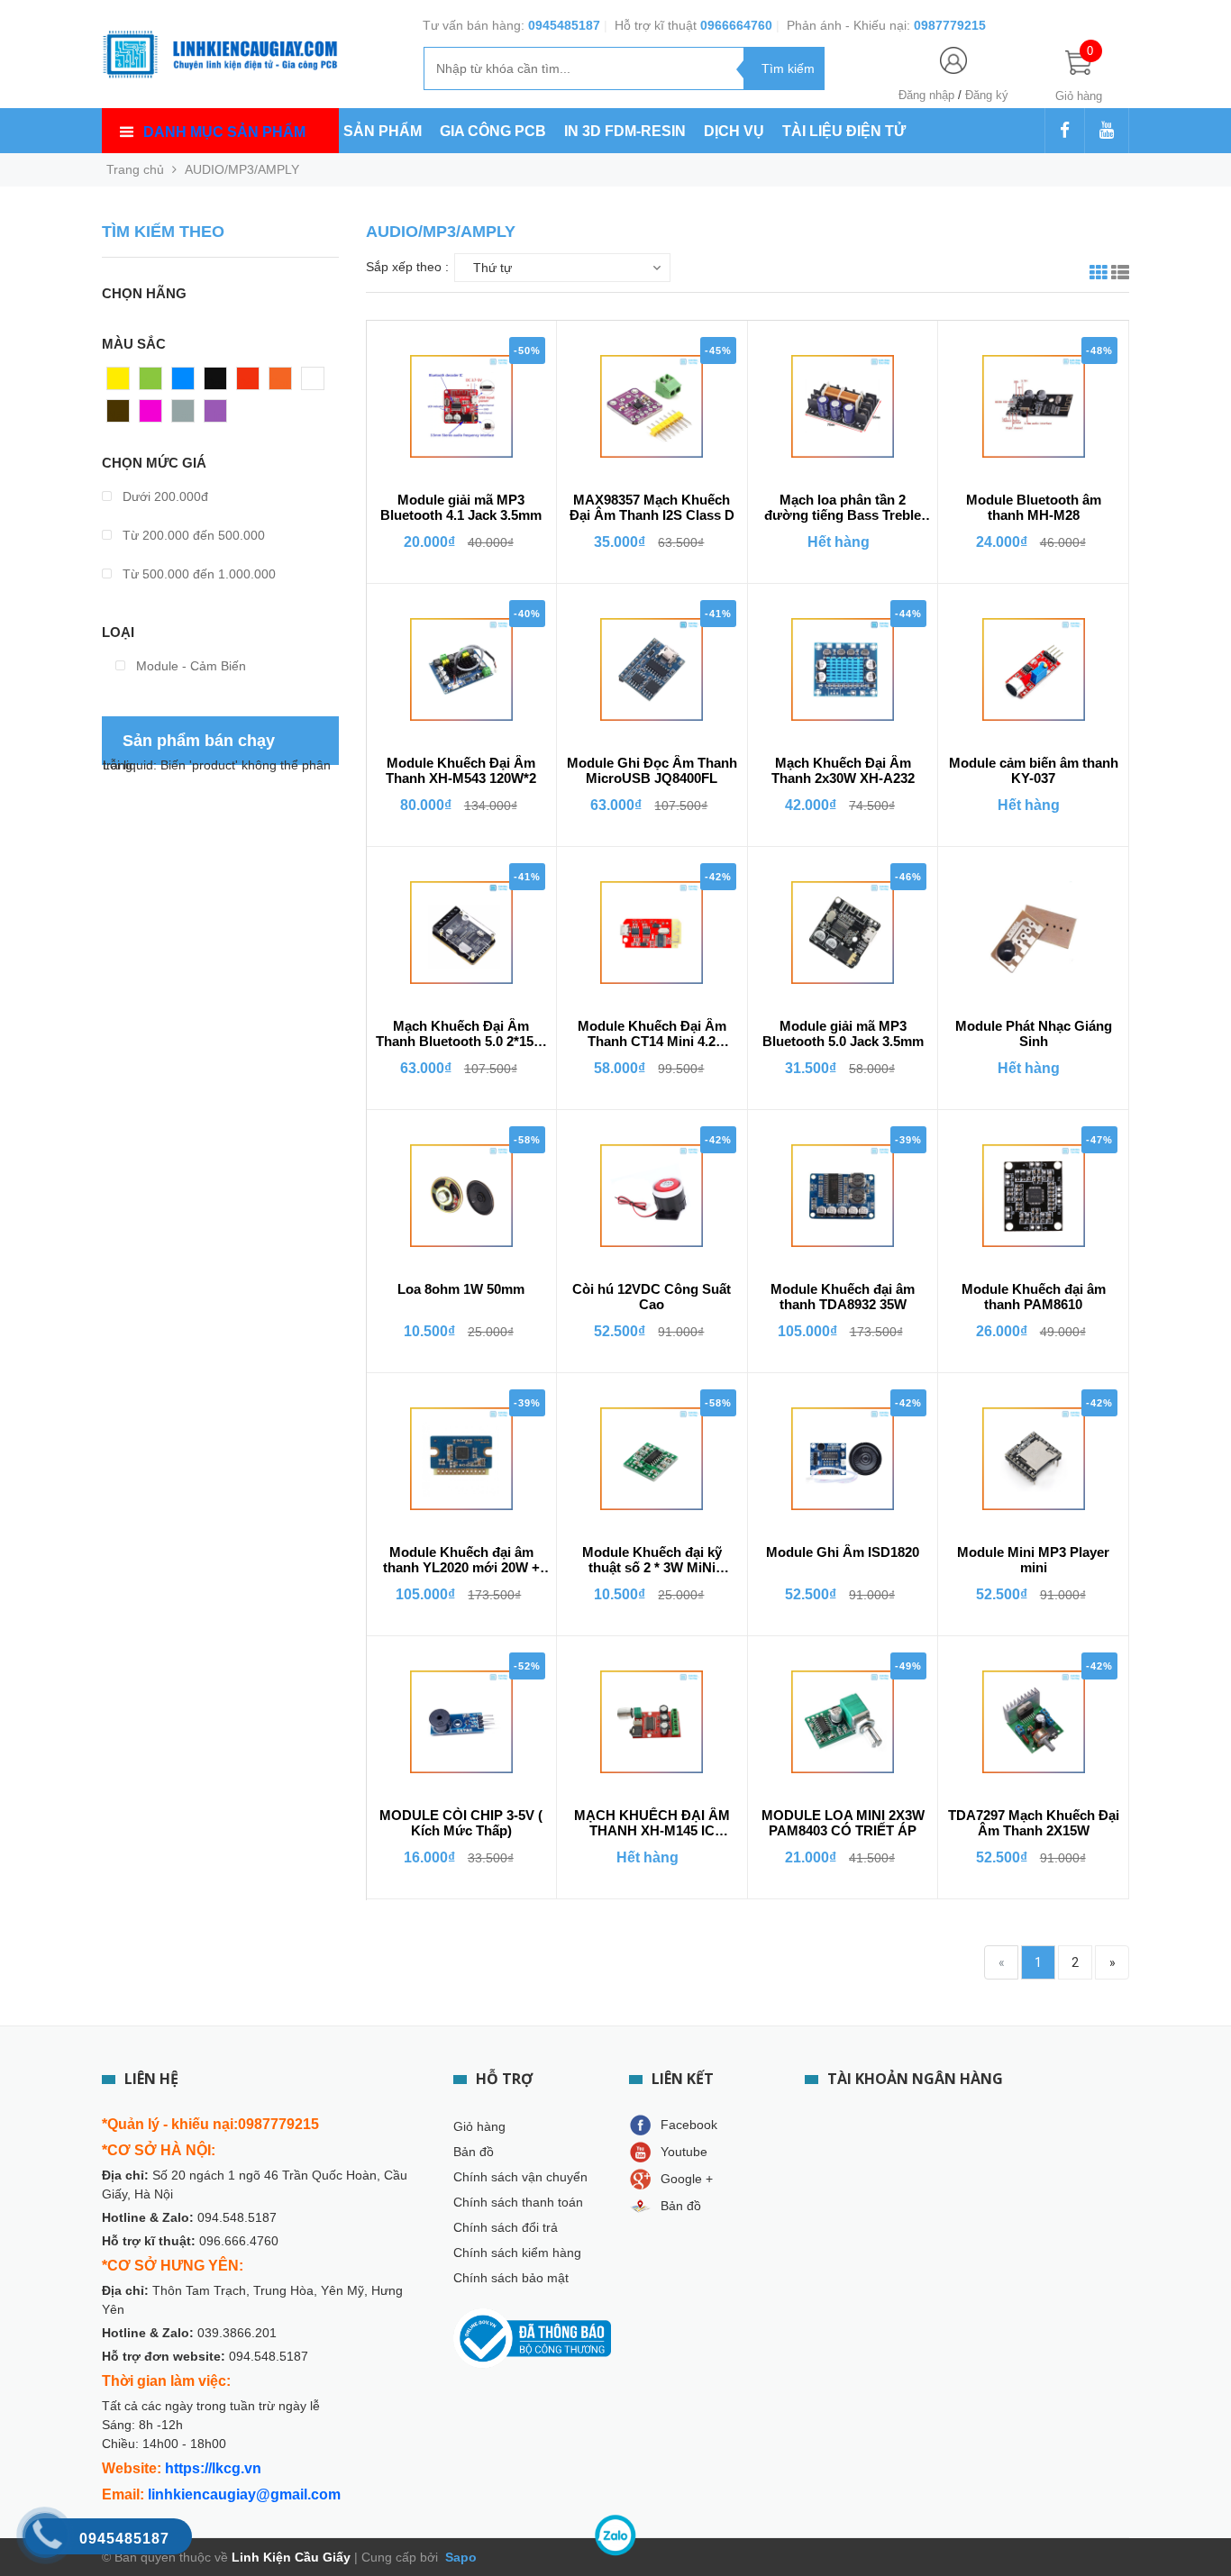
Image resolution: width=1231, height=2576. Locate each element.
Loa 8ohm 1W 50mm (461, 1289)
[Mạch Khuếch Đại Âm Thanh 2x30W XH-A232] (843, 669)
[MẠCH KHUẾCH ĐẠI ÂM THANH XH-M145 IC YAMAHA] (652, 1722)
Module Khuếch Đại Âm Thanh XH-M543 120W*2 (461, 770)
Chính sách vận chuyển (520, 2177)
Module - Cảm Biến (189, 666)
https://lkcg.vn (213, 2468)
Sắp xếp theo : (407, 267)
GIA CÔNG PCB (493, 131)
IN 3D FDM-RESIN (625, 131)
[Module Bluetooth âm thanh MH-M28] (1034, 406)
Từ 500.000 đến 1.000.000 (197, 574)
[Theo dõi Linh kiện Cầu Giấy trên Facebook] (1065, 132)
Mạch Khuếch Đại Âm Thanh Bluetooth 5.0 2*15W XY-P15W (461, 1034)
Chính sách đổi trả (506, 2227)
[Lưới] (1099, 275)
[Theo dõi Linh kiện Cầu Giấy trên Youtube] (1107, 132)
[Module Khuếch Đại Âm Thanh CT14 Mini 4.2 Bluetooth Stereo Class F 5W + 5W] (652, 933)
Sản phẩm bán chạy (199, 741)
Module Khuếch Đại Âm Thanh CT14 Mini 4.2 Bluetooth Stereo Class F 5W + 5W (652, 1034)
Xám (185, 415)
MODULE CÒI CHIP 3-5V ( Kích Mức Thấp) (461, 1823)
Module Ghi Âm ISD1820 (843, 1552)
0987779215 (950, 25)
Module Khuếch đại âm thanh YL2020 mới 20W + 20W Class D (461, 1561)
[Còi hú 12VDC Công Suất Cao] (652, 1196)
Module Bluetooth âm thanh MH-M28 (1034, 507)
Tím (216, 415)
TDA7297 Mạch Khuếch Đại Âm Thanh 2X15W (1034, 1823)
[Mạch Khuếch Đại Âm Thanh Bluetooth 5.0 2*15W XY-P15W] (461, 933)
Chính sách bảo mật (511, 2278)
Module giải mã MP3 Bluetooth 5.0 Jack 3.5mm (843, 1033)
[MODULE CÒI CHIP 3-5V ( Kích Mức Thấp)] (461, 1722)
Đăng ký (987, 95)
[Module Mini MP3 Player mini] (1034, 1459)
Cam (283, 383)
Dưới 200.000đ (164, 496)
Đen (216, 383)
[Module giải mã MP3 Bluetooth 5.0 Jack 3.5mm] (843, 933)
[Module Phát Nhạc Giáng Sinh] (1034, 933)
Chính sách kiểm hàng (517, 2253)
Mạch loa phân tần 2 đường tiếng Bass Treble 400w (843, 508)
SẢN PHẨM (383, 131)
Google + (687, 2179)
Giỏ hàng (479, 2126)
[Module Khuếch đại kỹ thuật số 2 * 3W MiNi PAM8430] (652, 1459)
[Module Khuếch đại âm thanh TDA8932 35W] (843, 1196)
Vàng (122, 383)
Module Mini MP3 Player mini (1033, 1560)
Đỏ (245, 383)
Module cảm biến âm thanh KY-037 (1034, 770)
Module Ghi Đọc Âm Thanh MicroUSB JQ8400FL (652, 770)
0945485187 (564, 25)
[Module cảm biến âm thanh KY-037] (1034, 669)
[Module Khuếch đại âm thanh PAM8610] (1034, 1196)
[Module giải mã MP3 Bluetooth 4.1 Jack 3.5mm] (461, 406)
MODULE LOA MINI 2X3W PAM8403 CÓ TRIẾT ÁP (843, 1823)
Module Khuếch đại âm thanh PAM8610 (1034, 1297)
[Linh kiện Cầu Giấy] (220, 52)
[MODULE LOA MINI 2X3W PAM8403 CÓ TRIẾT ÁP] (843, 1722)
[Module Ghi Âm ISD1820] (843, 1459)
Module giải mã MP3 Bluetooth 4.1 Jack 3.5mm (461, 507)
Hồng (155, 415)
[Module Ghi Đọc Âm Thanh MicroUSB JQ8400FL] (652, 669)
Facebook (689, 2125)
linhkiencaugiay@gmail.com (244, 2494)
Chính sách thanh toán (518, 2202)
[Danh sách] (1120, 275)
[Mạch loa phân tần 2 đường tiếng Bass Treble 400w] (843, 406)
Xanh (155, 383)
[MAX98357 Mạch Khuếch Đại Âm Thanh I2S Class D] (652, 406)
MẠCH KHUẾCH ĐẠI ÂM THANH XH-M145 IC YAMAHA (652, 1824)
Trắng (319, 383)
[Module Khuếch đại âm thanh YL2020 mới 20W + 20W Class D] (461, 1459)
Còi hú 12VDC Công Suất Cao (652, 1297)
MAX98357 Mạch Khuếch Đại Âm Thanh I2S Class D (652, 507)
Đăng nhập (926, 95)
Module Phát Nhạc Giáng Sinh (1034, 1033)
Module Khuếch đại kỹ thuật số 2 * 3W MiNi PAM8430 (652, 1561)
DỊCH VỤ (734, 131)
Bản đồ (474, 2152)
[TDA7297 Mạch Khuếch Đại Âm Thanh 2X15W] (1034, 1722)
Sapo (459, 2557)
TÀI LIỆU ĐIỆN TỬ (844, 131)
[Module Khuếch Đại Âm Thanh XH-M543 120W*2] (461, 669)
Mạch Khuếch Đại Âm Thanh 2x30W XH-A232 (843, 770)
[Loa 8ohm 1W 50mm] (461, 1196)
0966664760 (736, 25)
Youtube (684, 2152)
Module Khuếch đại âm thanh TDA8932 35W (843, 1297)
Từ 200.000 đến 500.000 (192, 535)
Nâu (119, 415)
